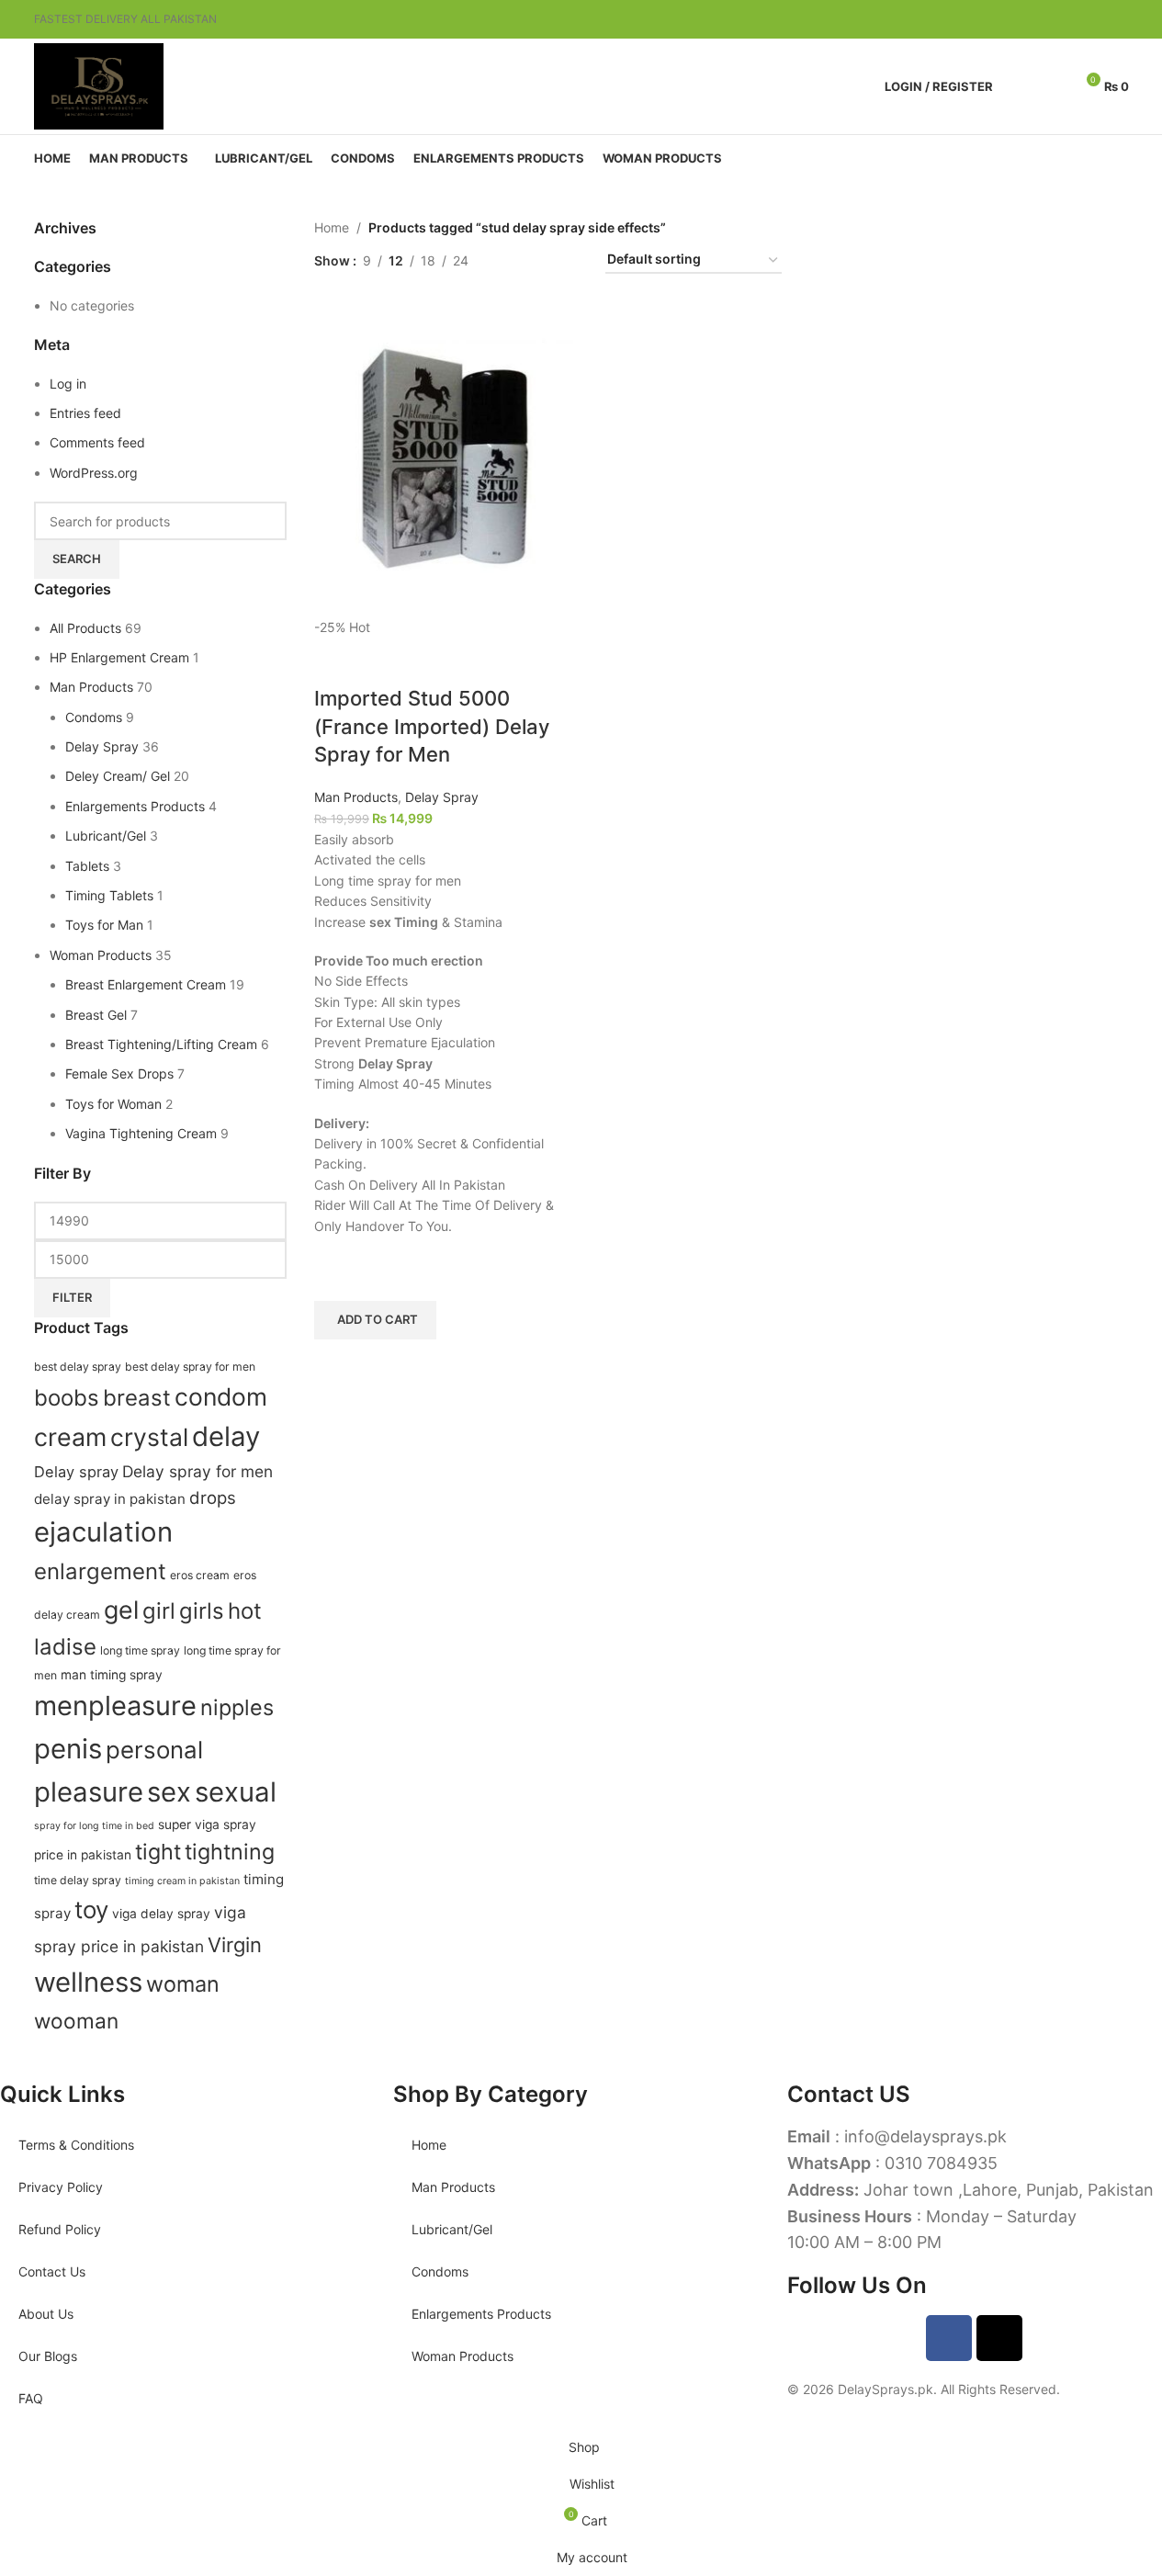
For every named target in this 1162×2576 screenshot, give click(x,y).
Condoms (440, 2271)
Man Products (453, 2187)
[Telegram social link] (1118, 20)
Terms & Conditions (76, 2145)
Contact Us (52, 2271)
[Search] (1019, 86)
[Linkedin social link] (1096, 20)
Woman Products (463, 2356)
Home (429, 2145)
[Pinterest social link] (1074, 20)
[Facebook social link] (1030, 20)
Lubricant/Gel (452, 2229)
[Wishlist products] (1052, 86)
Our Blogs (48, 2356)
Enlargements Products (481, 2314)
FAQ (31, 2398)
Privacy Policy (61, 2187)
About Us (46, 2314)
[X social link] (1052, 20)
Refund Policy (60, 2229)
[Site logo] (99, 85)
